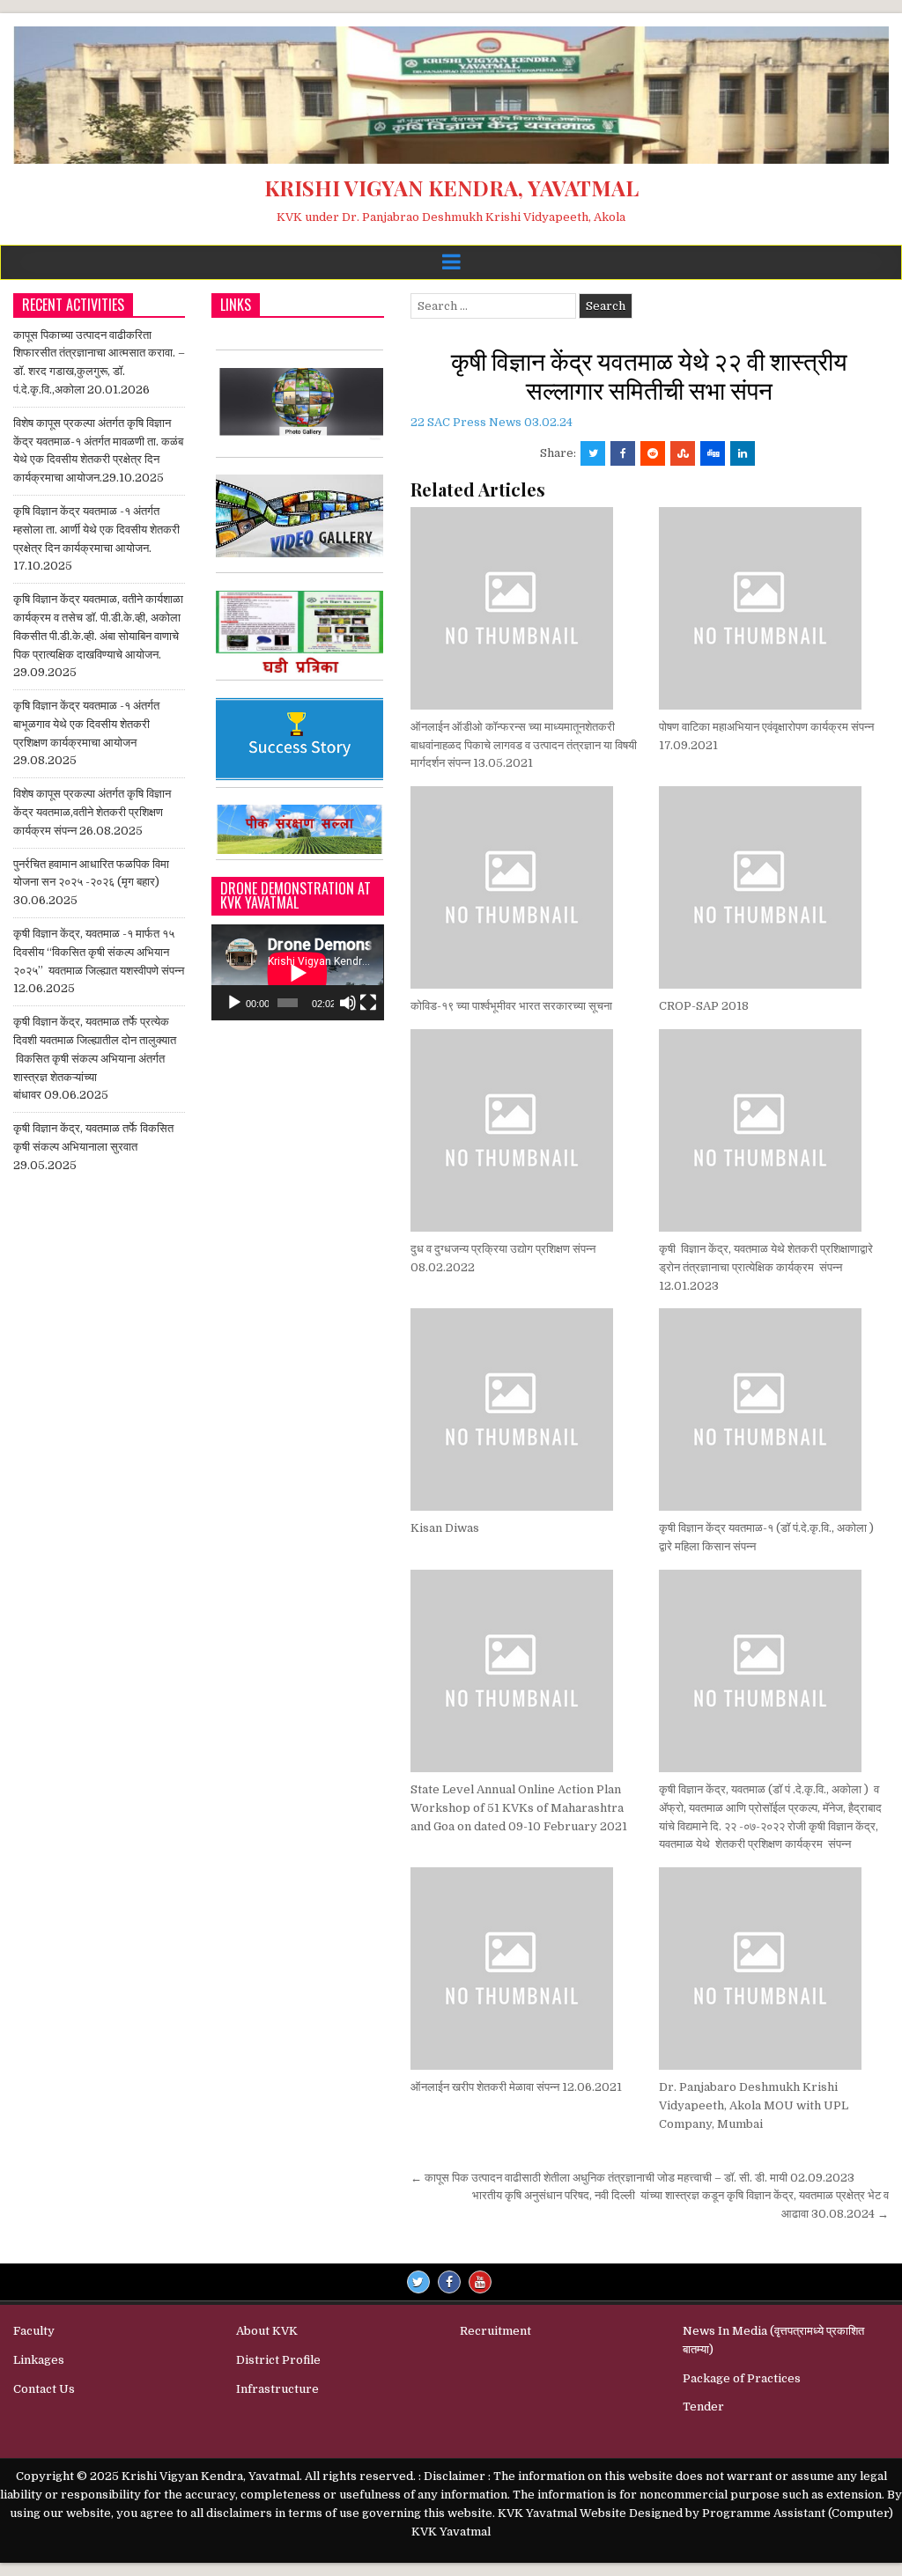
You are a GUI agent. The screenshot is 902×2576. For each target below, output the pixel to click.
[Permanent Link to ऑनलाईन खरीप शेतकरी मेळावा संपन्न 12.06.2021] (525, 1969)
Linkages (39, 2360)
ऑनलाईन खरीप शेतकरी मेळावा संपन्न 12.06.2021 (516, 2087)
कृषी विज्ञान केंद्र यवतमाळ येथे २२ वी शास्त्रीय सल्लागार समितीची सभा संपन (649, 375)
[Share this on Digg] (713, 453)
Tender (703, 2407)
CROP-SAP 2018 (704, 1006)
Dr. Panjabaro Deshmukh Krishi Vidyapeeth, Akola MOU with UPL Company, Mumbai (754, 2105)
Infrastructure (277, 2389)
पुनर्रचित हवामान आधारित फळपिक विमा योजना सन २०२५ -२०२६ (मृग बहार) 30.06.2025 (91, 883)
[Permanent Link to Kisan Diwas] (525, 1409)
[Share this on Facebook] (623, 453)
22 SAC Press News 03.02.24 (492, 422)
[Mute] (348, 1003)
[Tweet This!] (593, 453)
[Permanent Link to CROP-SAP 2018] (774, 887)
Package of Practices (742, 2378)
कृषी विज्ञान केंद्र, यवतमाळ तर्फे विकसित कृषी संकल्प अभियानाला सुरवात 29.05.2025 (93, 1147)
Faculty (34, 2331)
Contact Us (44, 2389)
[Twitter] (418, 2282)
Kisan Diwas (445, 1528)
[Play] (234, 1003)
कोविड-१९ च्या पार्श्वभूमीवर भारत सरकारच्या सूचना (511, 1006)
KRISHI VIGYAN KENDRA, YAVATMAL (451, 188)
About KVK (267, 2331)
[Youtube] (480, 2282)
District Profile (278, 2360)
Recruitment (495, 2331)
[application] (297, 973)
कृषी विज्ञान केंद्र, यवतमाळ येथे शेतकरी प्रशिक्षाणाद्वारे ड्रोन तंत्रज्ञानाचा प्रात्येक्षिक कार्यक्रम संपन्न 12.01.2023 (766, 1267)
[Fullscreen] (368, 1003)
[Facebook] (449, 2282)
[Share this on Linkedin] (743, 453)
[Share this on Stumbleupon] (683, 453)
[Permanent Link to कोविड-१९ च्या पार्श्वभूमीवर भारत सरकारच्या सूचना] (525, 887)
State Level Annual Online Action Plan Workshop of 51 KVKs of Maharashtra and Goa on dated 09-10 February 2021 (519, 1808)
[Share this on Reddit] (653, 453)
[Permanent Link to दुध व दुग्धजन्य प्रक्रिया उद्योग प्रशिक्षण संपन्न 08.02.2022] (525, 1130)
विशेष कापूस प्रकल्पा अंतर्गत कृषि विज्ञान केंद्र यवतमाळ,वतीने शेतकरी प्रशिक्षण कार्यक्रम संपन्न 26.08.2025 (92, 812)
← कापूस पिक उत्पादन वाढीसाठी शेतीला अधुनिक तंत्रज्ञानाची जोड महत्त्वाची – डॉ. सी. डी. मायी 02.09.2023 (634, 2178)
